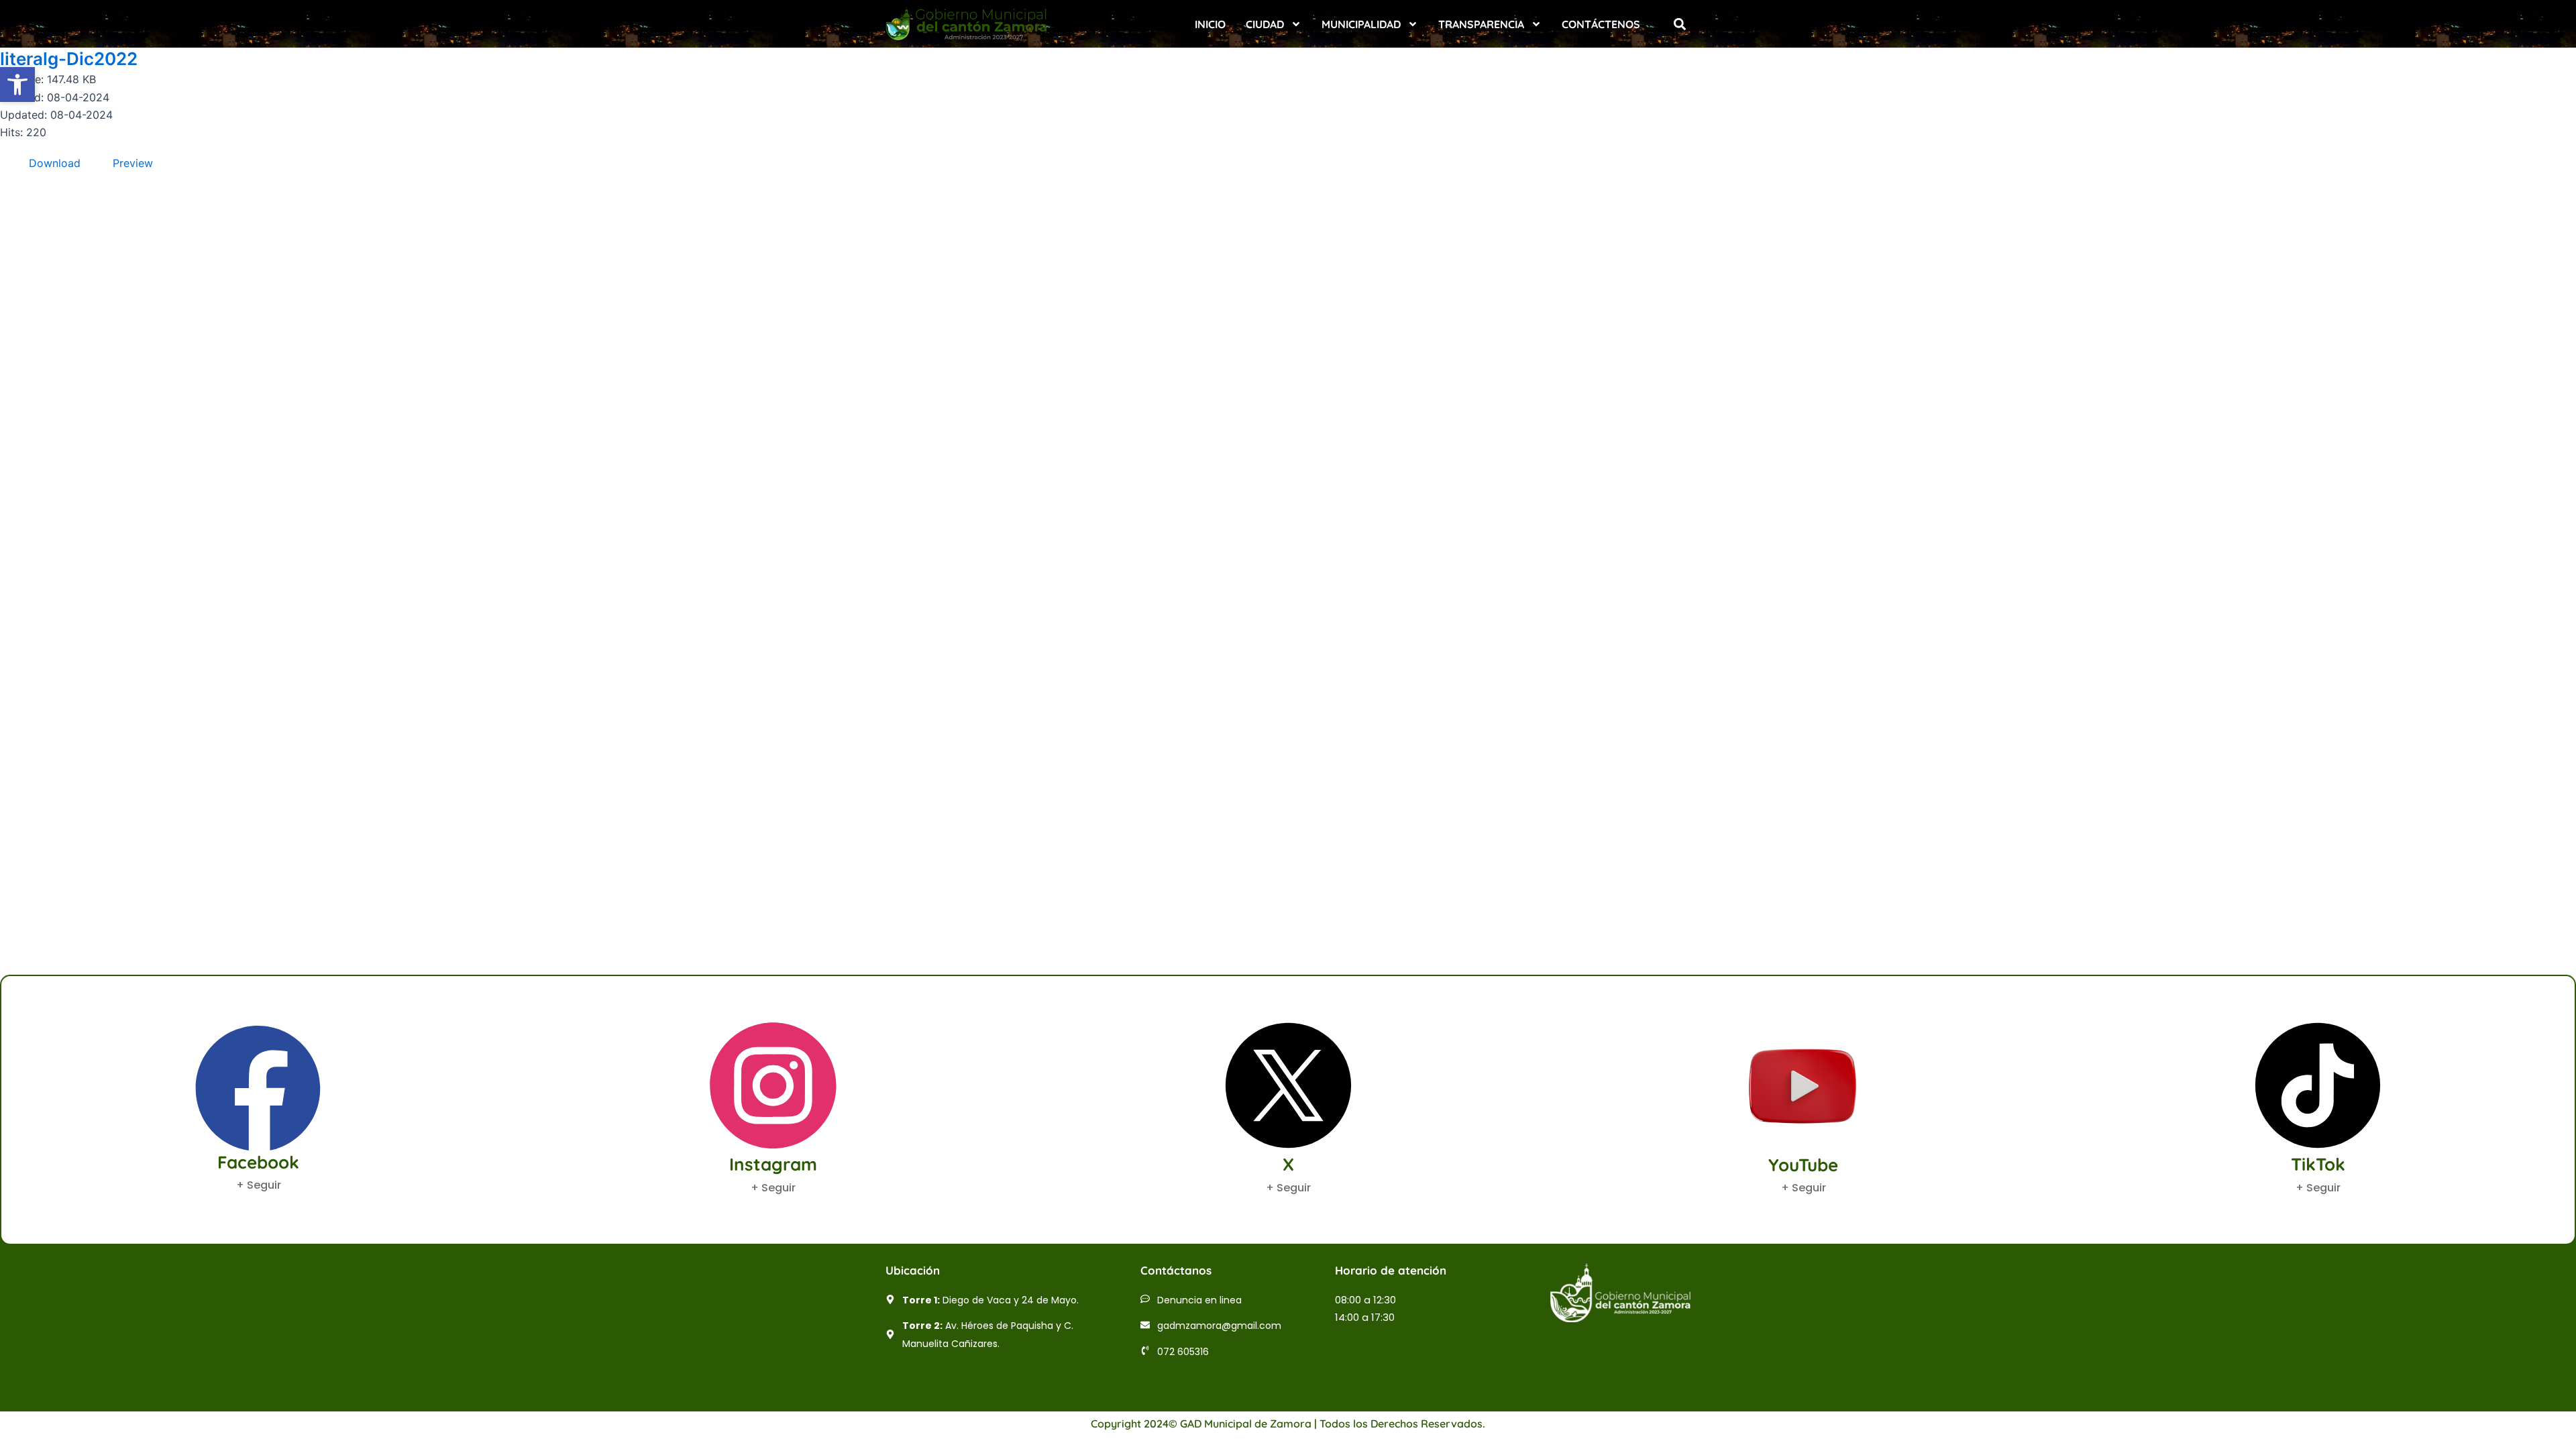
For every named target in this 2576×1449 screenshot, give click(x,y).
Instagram (773, 1164)
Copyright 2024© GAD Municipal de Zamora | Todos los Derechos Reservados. (1288, 1424)
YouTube (1803, 1165)
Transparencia (1481, 24)
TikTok (2318, 1164)
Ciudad (1265, 24)
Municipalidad (1361, 24)
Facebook (258, 1162)
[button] (1679, 24)
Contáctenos (1601, 24)
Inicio (1210, 24)
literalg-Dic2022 (69, 59)
